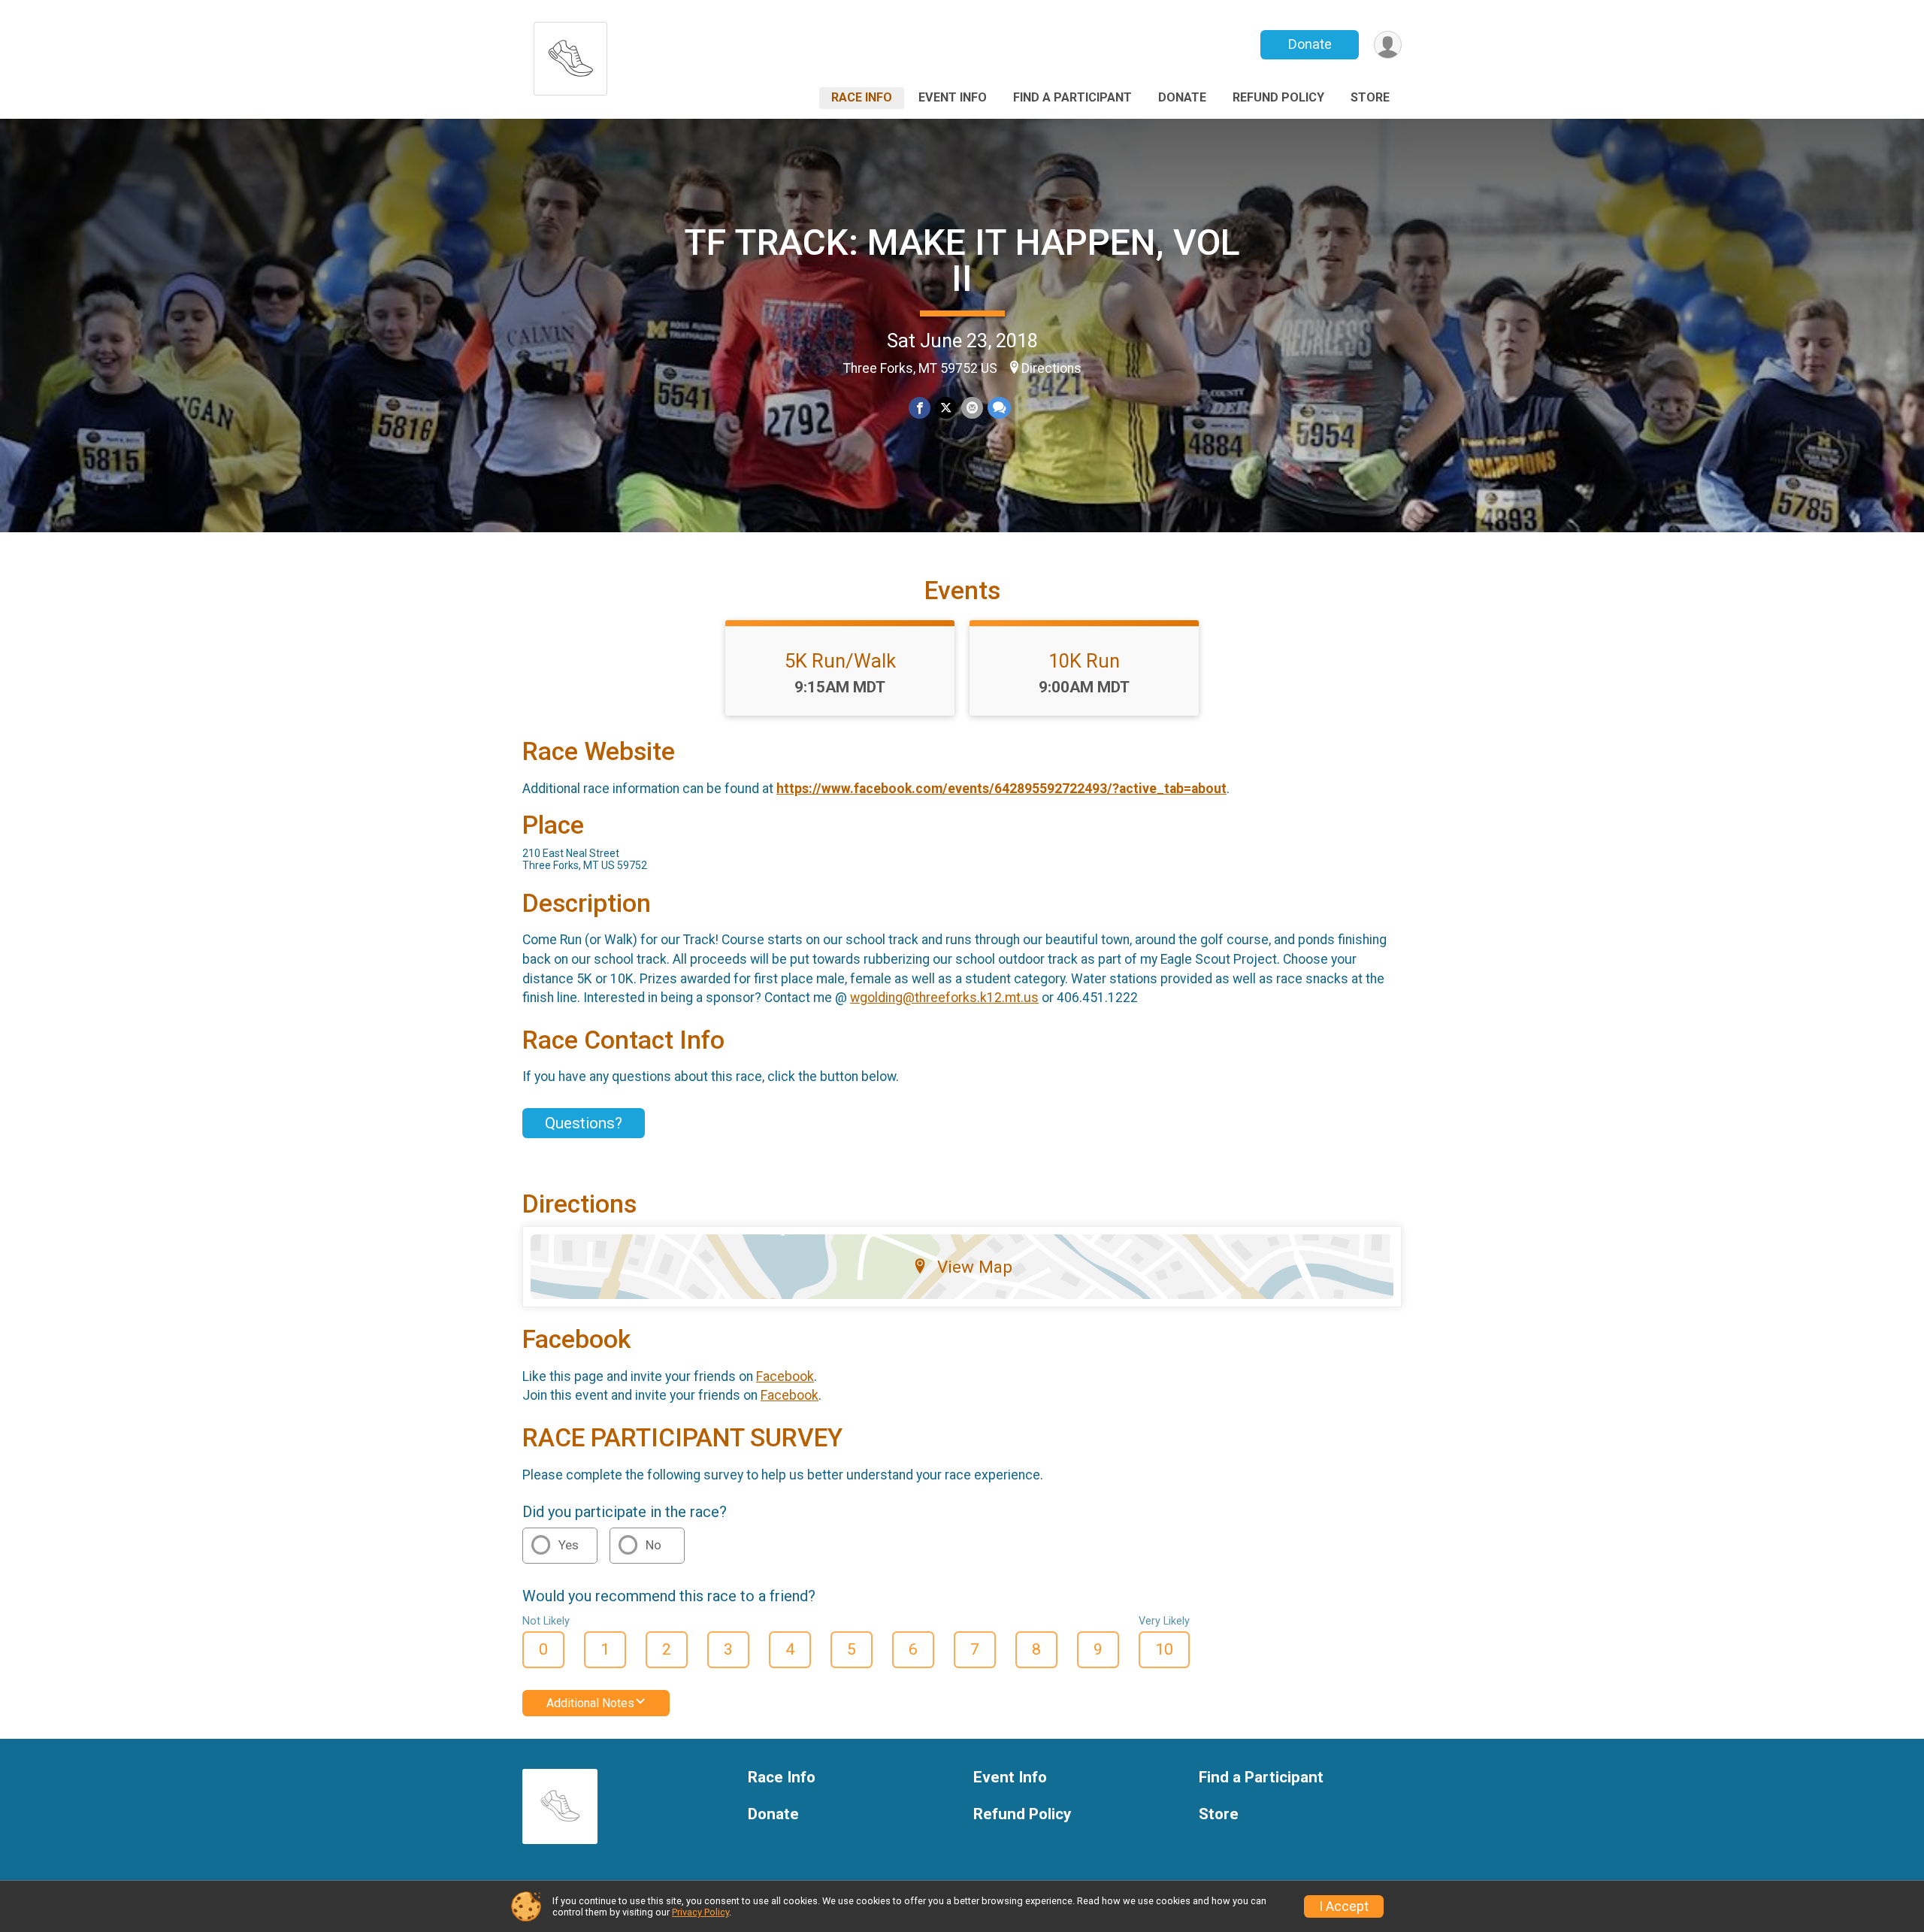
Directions (1051, 368)
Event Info (953, 97)
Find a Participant (1072, 97)
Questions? (584, 1123)
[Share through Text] (999, 408)
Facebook (785, 1376)
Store (1370, 97)
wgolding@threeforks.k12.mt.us (944, 998)
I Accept (1344, 1906)
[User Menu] (1388, 45)
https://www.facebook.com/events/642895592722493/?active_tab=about (1001, 789)
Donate (1310, 44)
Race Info (862, 97)
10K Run (1084, 661)
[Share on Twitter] (946, 408)
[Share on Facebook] (920, 408)
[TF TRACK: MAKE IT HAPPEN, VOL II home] (570, 55)
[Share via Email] (972, 408)
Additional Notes (590, 1703)
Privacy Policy (700, 1912)
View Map (975, 1267)
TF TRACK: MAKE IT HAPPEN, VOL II (962, 260)
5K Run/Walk (840, 661)
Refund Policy (1278, 97)
